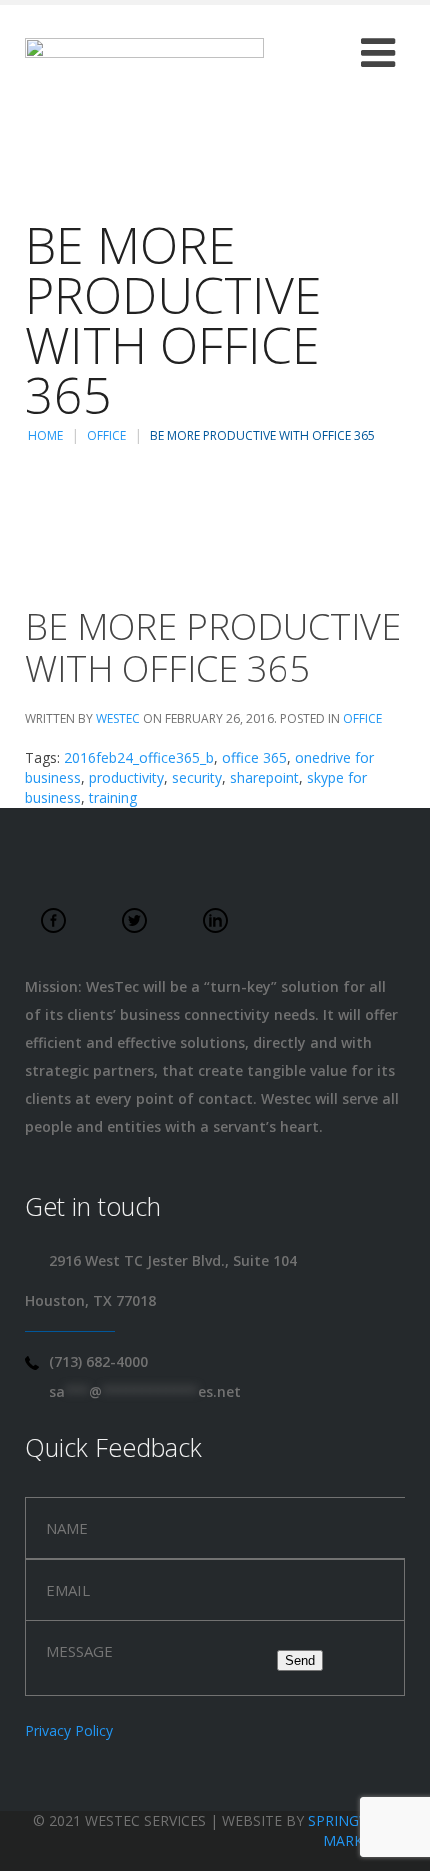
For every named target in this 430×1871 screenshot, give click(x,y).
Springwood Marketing (356, 1830)
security (197, 777)
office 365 (254, 757)
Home (45, 435)
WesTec (118, 718)
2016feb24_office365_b (139, 757)
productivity (126, 777)
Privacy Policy (69, 1730)
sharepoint (264, 777)
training (113, 797)
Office (106, 435)
